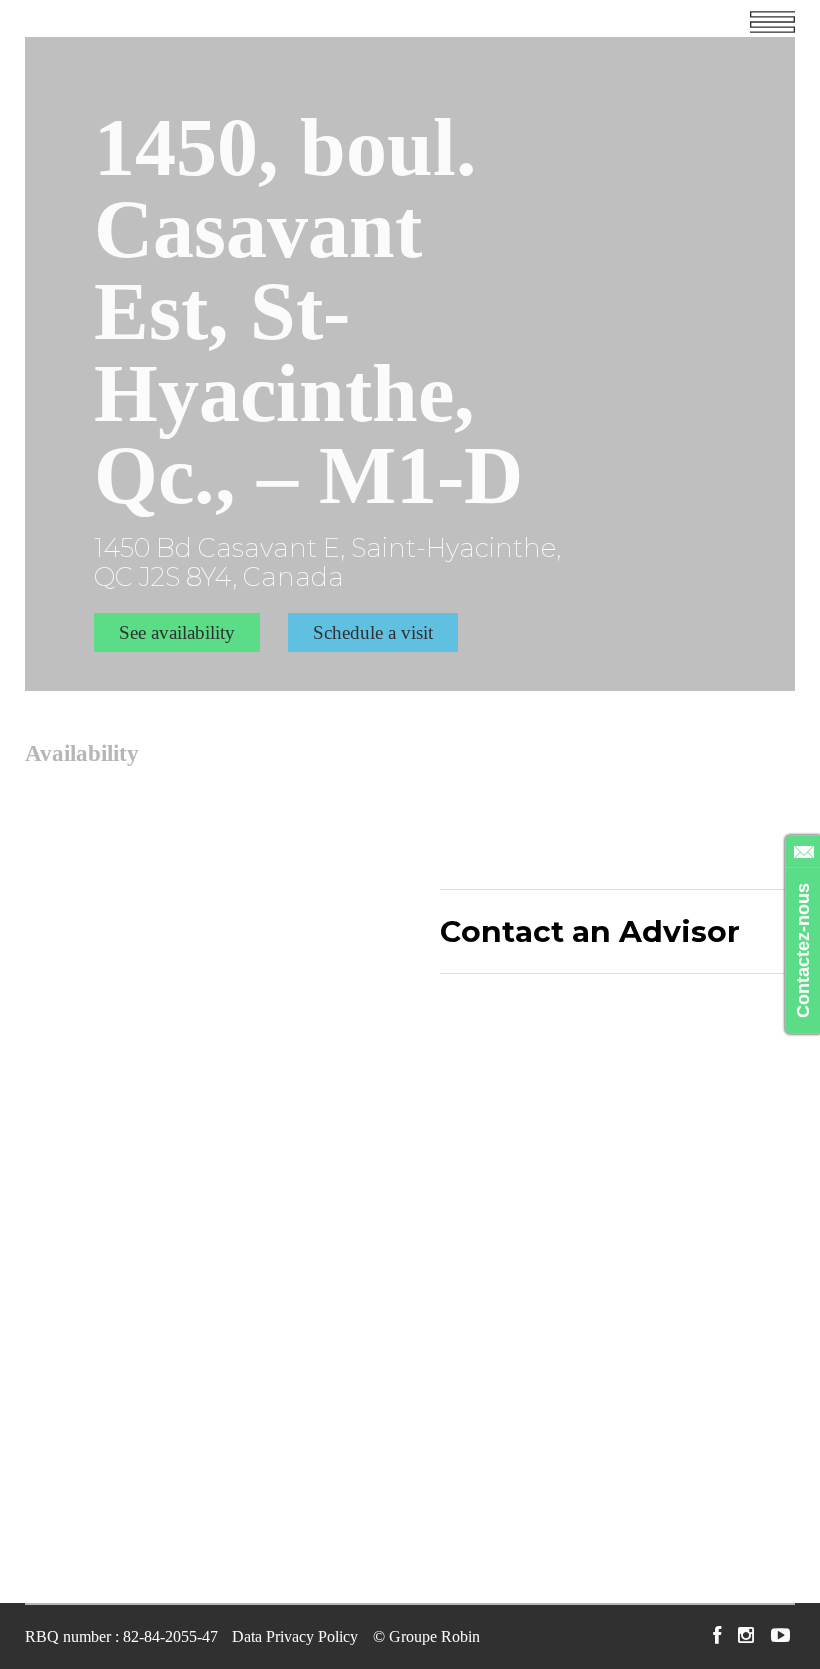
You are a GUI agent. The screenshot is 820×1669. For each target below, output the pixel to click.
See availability (177, 632)
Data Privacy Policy (295, 1636)
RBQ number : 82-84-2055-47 (121, 1636)
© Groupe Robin (426, 1636)
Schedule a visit (373, 632)
